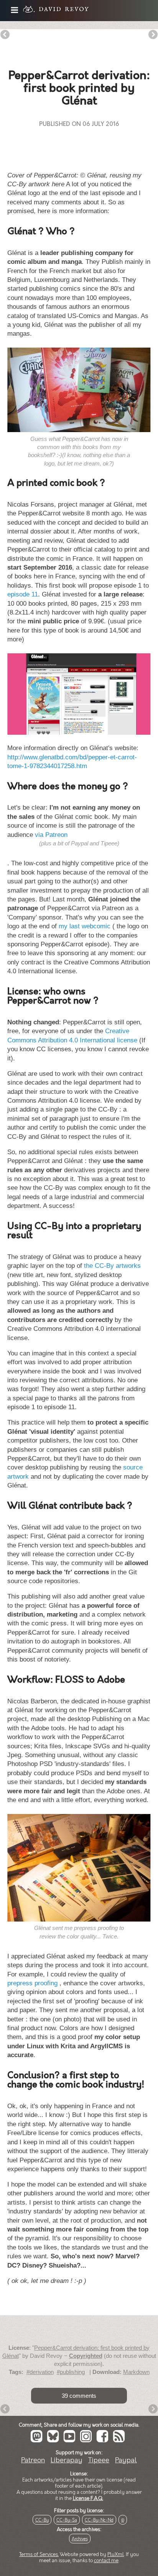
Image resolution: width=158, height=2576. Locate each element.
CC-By (42, 2520)
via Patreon (51, 835)
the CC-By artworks (112, 1266)
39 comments (79, 2396)
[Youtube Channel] (71, 2441)
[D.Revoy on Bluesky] (54, 2441)
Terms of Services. (39, 2554)
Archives (80, 2539)
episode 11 (23, 594)
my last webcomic (85, 926)
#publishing (71, 2372)
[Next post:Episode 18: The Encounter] (153, 35)
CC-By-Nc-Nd (99, 2520)
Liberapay (67, 2460)
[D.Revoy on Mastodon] (38, 2441)
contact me (106, 2561)
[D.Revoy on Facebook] (104, 2441)
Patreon (33, 2460)
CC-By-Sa (67, 2520)
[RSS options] (120, 2441)
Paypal (126, 2460)
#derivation (40, 2372)
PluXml (116, 2554)
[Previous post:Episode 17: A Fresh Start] (5, 35)
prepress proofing (32, 1983)
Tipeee (99, 2460)
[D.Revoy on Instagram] (87, 2441)
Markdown (136, 2372)
